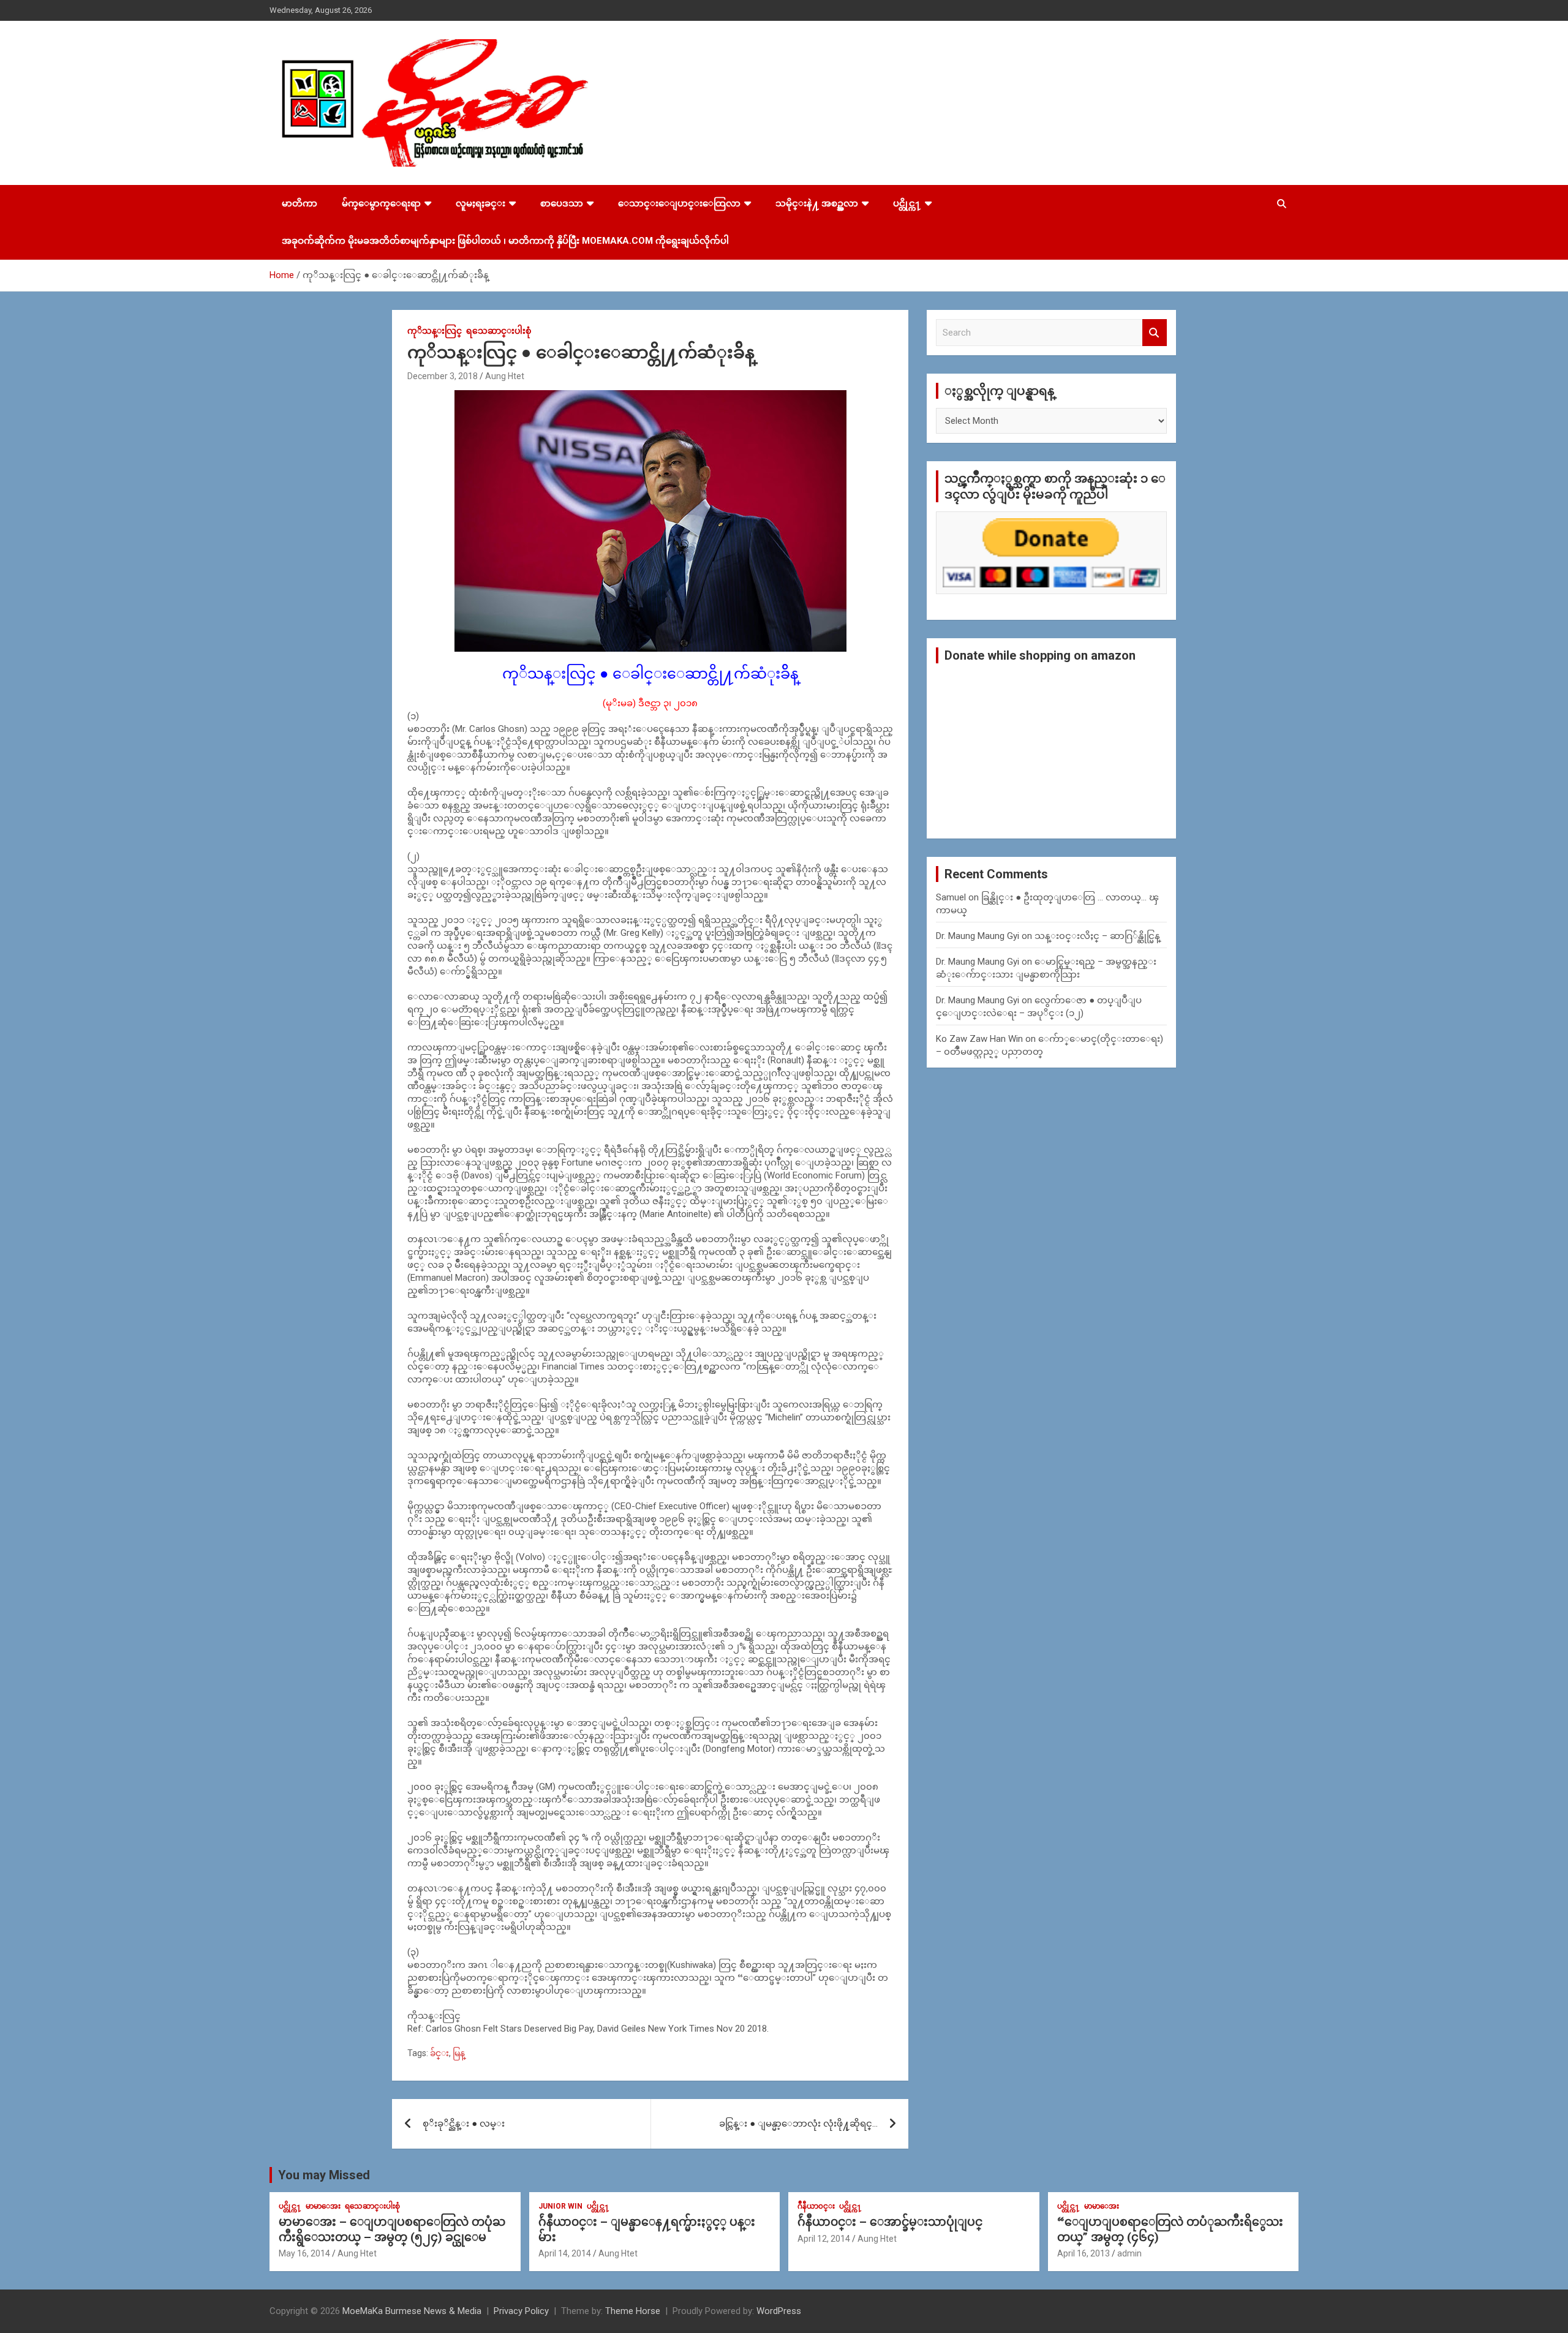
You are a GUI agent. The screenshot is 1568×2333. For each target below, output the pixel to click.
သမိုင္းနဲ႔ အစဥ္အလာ (817, 203)
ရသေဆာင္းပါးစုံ (499, 331)
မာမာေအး (323, 2206)
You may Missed (324, 2175)
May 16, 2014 (304, 2253)
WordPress (779, 2311)
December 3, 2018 (443, 376)
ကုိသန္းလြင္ (435, 331)
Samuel (951, 897)
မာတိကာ (300, 203)
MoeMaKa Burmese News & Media (412, 2311)
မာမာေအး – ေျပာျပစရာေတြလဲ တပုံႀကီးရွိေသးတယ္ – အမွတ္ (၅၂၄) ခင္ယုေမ (392, 2229)
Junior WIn (560, 2206)
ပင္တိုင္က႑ (907, 203)
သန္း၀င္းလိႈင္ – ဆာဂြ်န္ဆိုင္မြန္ (1097, 936)
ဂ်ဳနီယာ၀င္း (816, 2206)
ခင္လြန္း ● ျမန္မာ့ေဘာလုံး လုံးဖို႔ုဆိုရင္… (798, 2124)
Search (1155, 333)
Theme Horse (633, 2311)
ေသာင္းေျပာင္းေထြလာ (679, 203)
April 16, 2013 (1084, 2253)
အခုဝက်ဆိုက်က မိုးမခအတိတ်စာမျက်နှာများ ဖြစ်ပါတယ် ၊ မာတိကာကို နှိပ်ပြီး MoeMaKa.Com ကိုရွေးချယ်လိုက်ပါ (505, 241)
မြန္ (459, 2053)
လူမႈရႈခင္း (481, 203)
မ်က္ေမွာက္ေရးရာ (381, 203)
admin (1129, 2253)
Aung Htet (505, 376)
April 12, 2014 (824, 2239)
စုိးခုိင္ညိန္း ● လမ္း (464, 2124)
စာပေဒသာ (562, 203)
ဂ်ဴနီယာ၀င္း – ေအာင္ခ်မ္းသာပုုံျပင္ (890, 2222)
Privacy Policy (521, 2311)
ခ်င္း (439, 2053)
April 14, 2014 (565, 2253)
